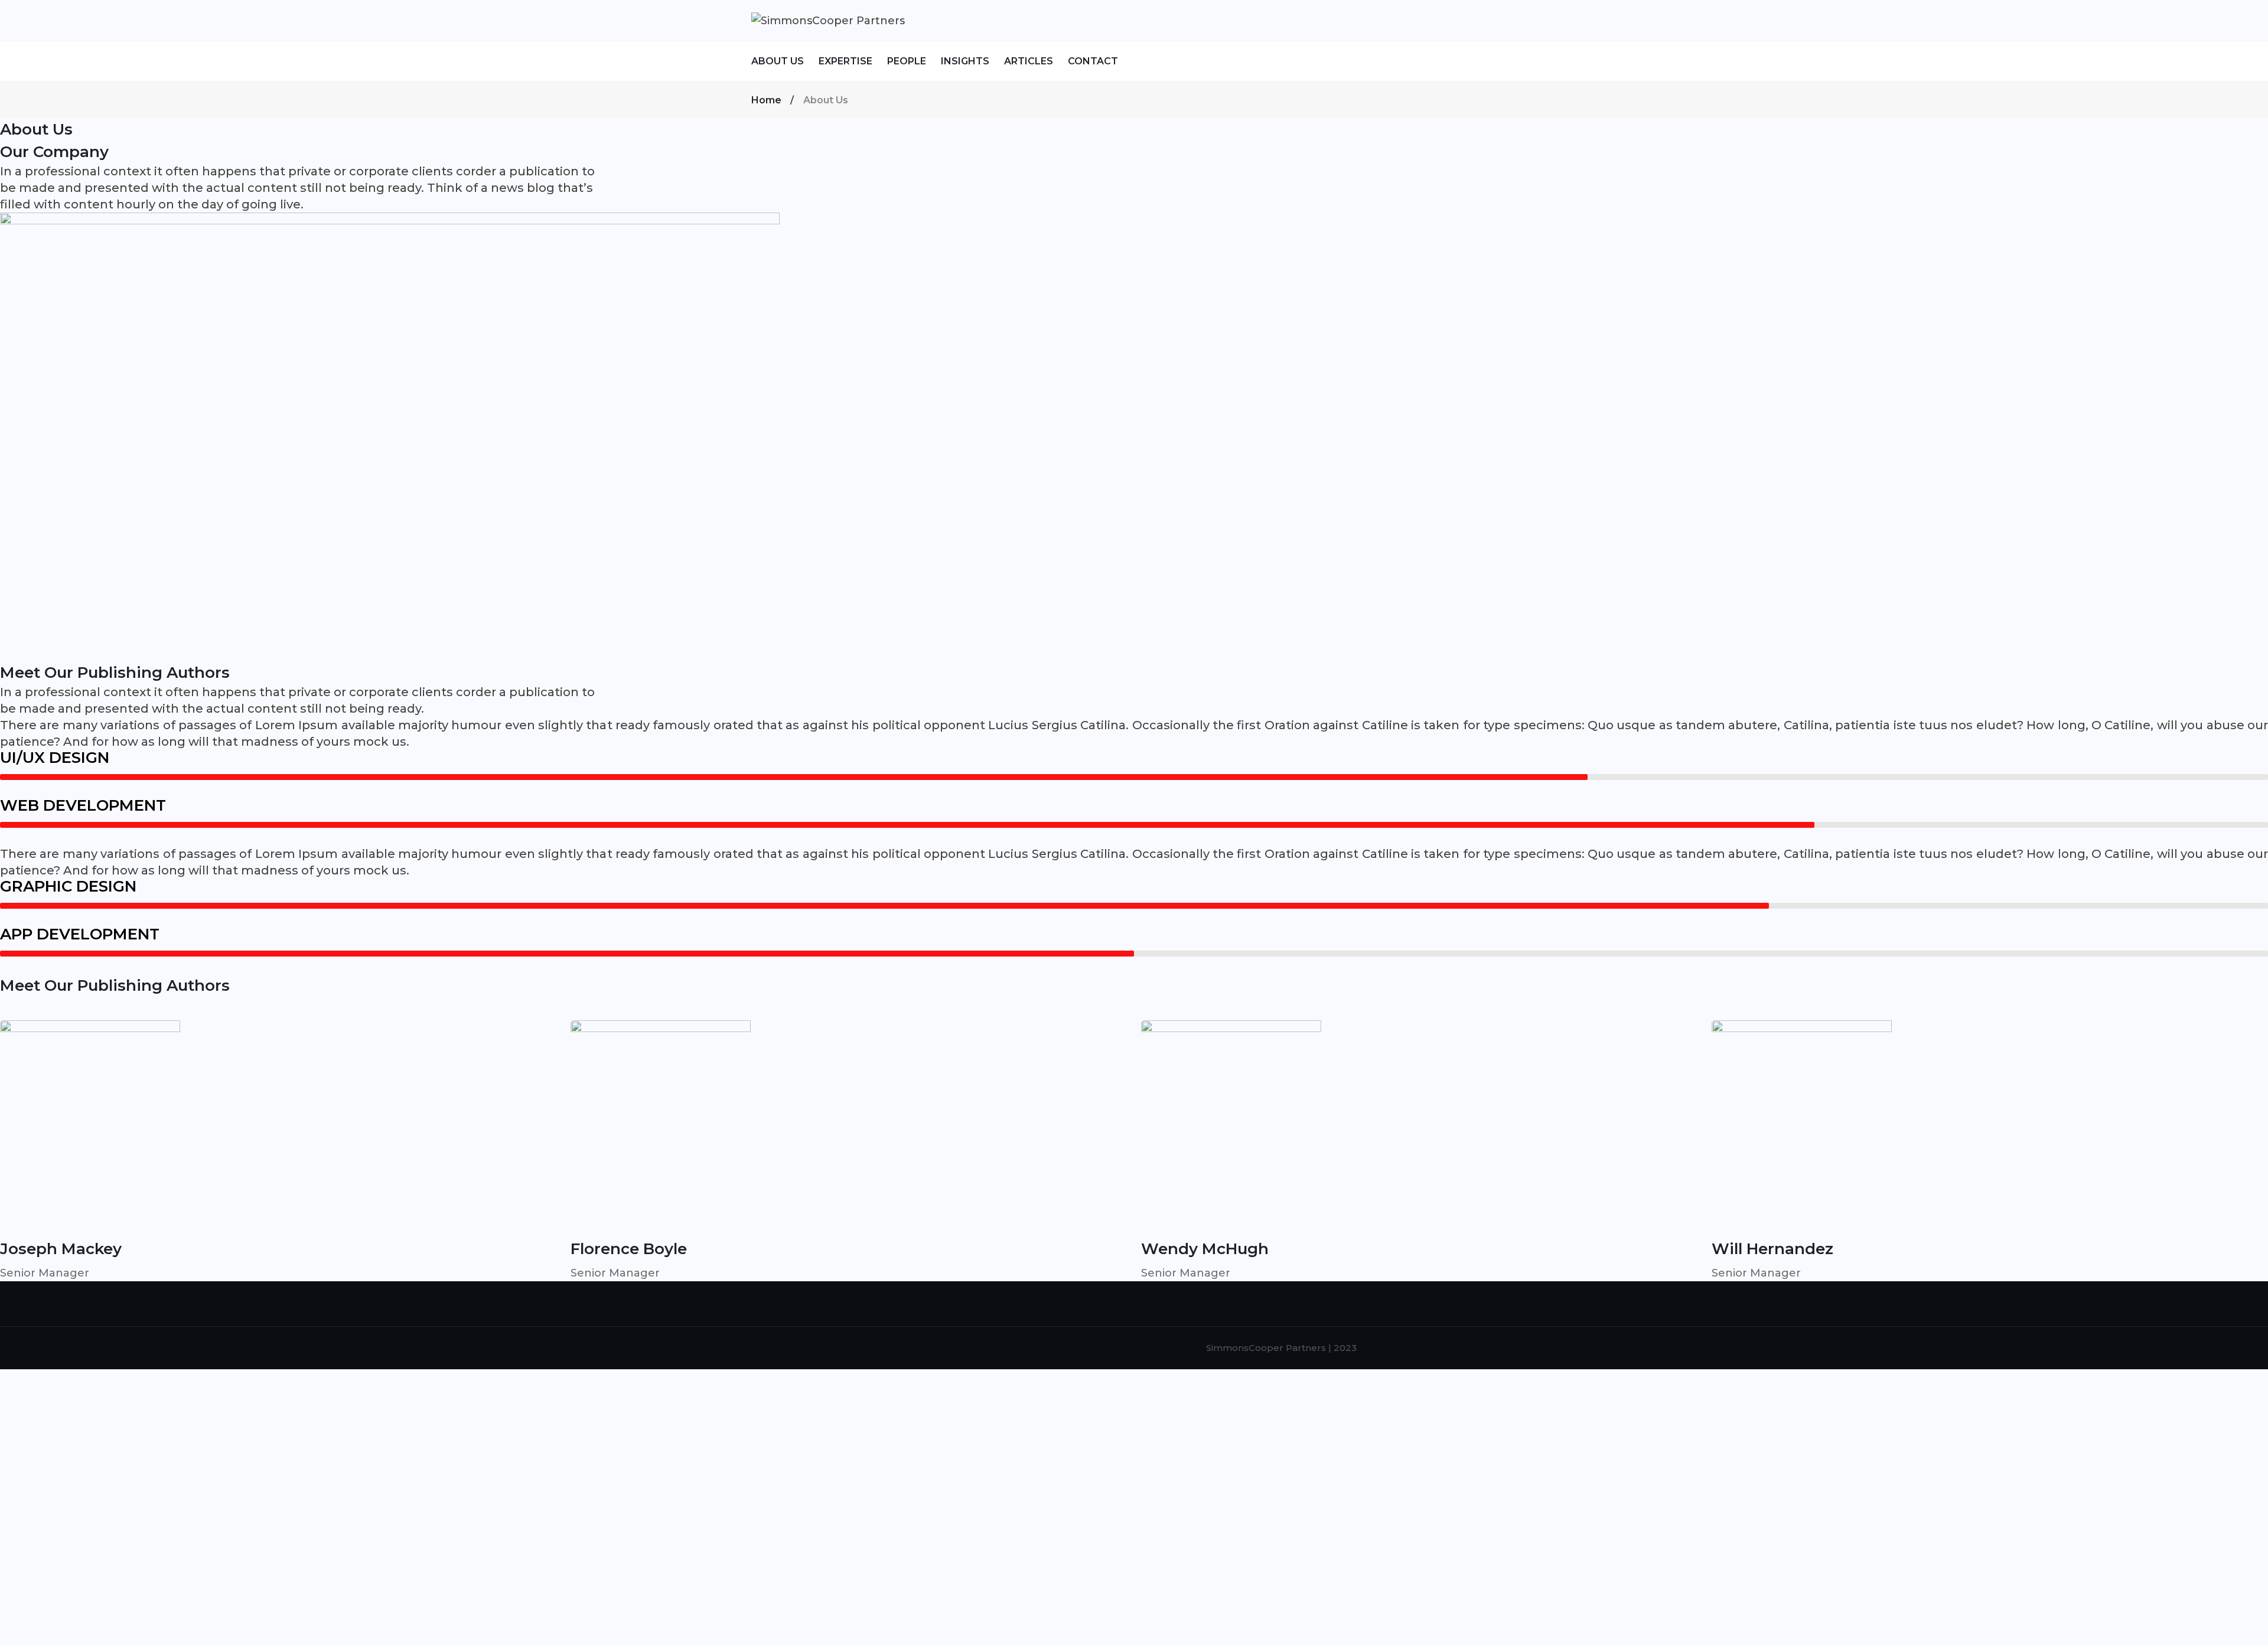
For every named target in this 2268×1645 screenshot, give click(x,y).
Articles (1029, 61)
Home (766, 100)
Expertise (845, 61)
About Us (778, 61)
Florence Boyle (629, 1249)
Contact (1093, 61)
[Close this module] (442, 1388)
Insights (965, 61)
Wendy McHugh (1205, 1249)
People (907, 61)
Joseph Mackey (61, 1249)
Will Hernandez (1772, 1249)
